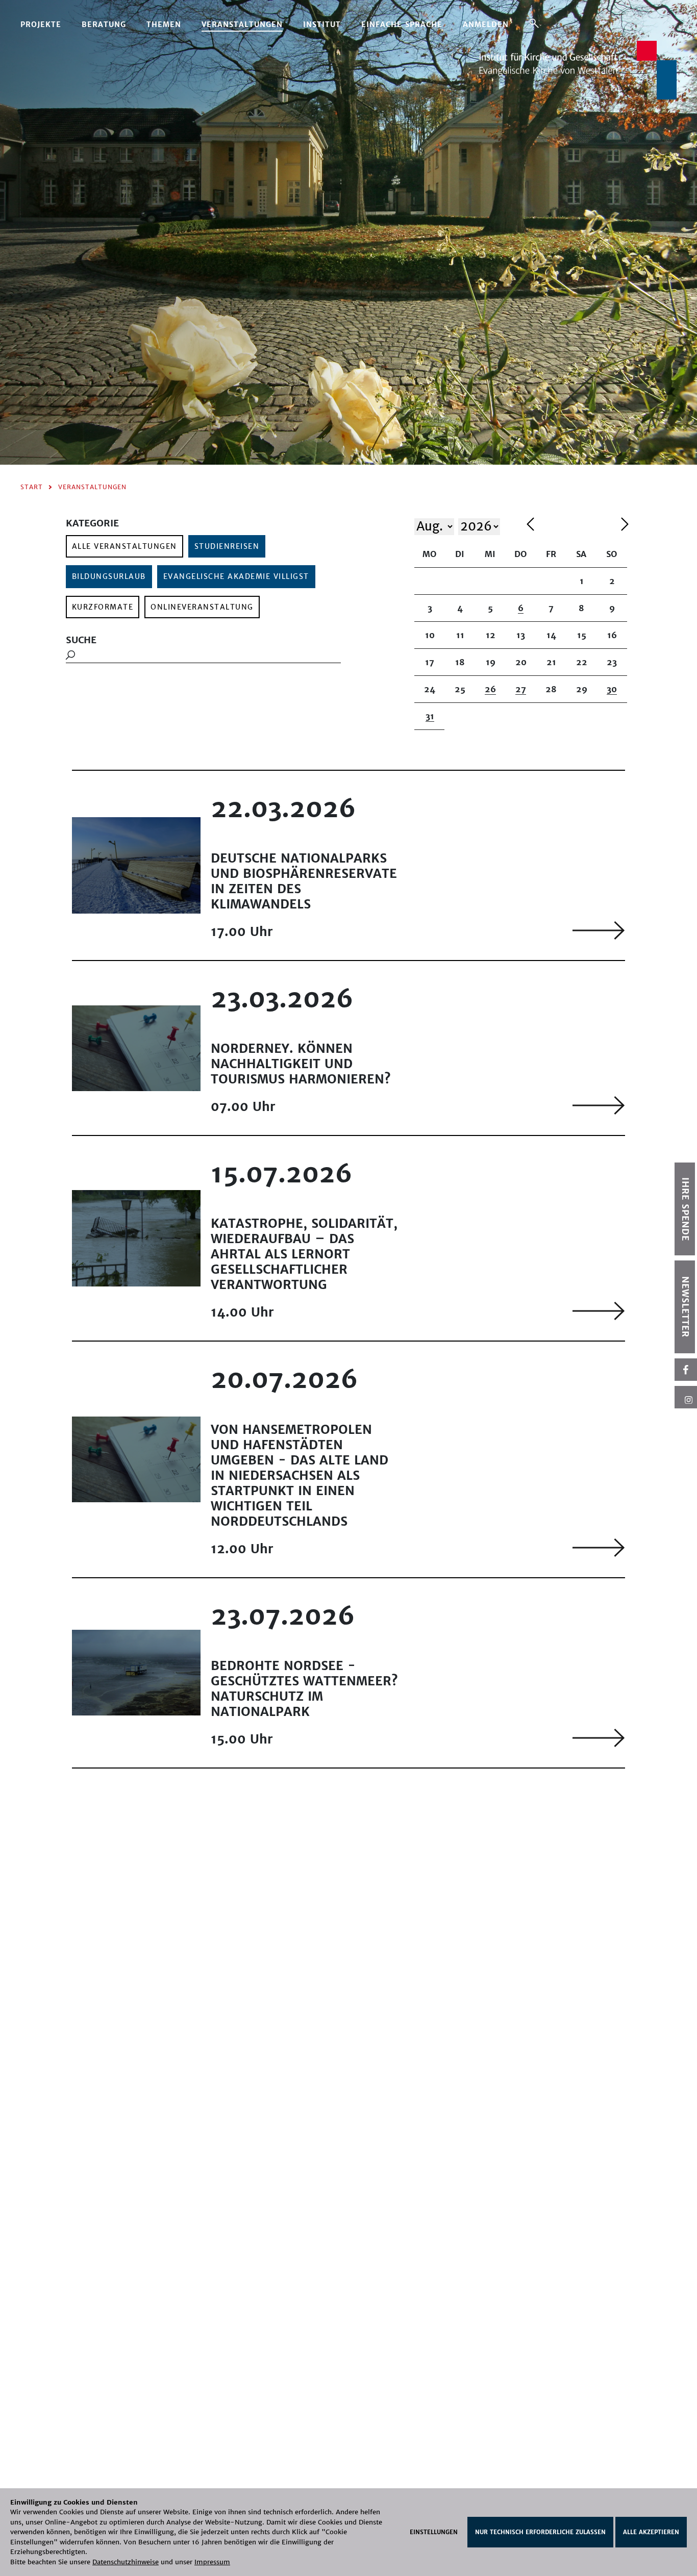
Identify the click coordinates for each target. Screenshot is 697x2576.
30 (612, 689)
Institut (322, 24)
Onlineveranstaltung (202, 607)
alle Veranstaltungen (125, 546)
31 (430, 716)
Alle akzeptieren (651, 2532)
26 (490, 689)
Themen (164, 24)
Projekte (41, 24)
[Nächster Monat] (625, 526)
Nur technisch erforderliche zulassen (540, 2532)
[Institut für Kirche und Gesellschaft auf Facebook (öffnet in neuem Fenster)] (686, 1370)
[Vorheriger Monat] (571, 526)
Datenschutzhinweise (126, 2562)
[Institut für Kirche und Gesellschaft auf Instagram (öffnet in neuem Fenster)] (686, 1397)
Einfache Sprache (402, 24)
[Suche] (534, 23)
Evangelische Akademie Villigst (236, 576)
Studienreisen (227, 546)
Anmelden (486, 24)
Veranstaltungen (242, 24)
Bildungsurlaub (109, 576)
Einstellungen (434, 2532)
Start (32, 487)
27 (521, 689)
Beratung (104, 24)
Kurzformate (103, 607)
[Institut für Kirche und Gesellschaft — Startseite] (578, 69)
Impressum (212, 2562)
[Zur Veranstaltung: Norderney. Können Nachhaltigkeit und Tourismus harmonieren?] (599, 1105)
